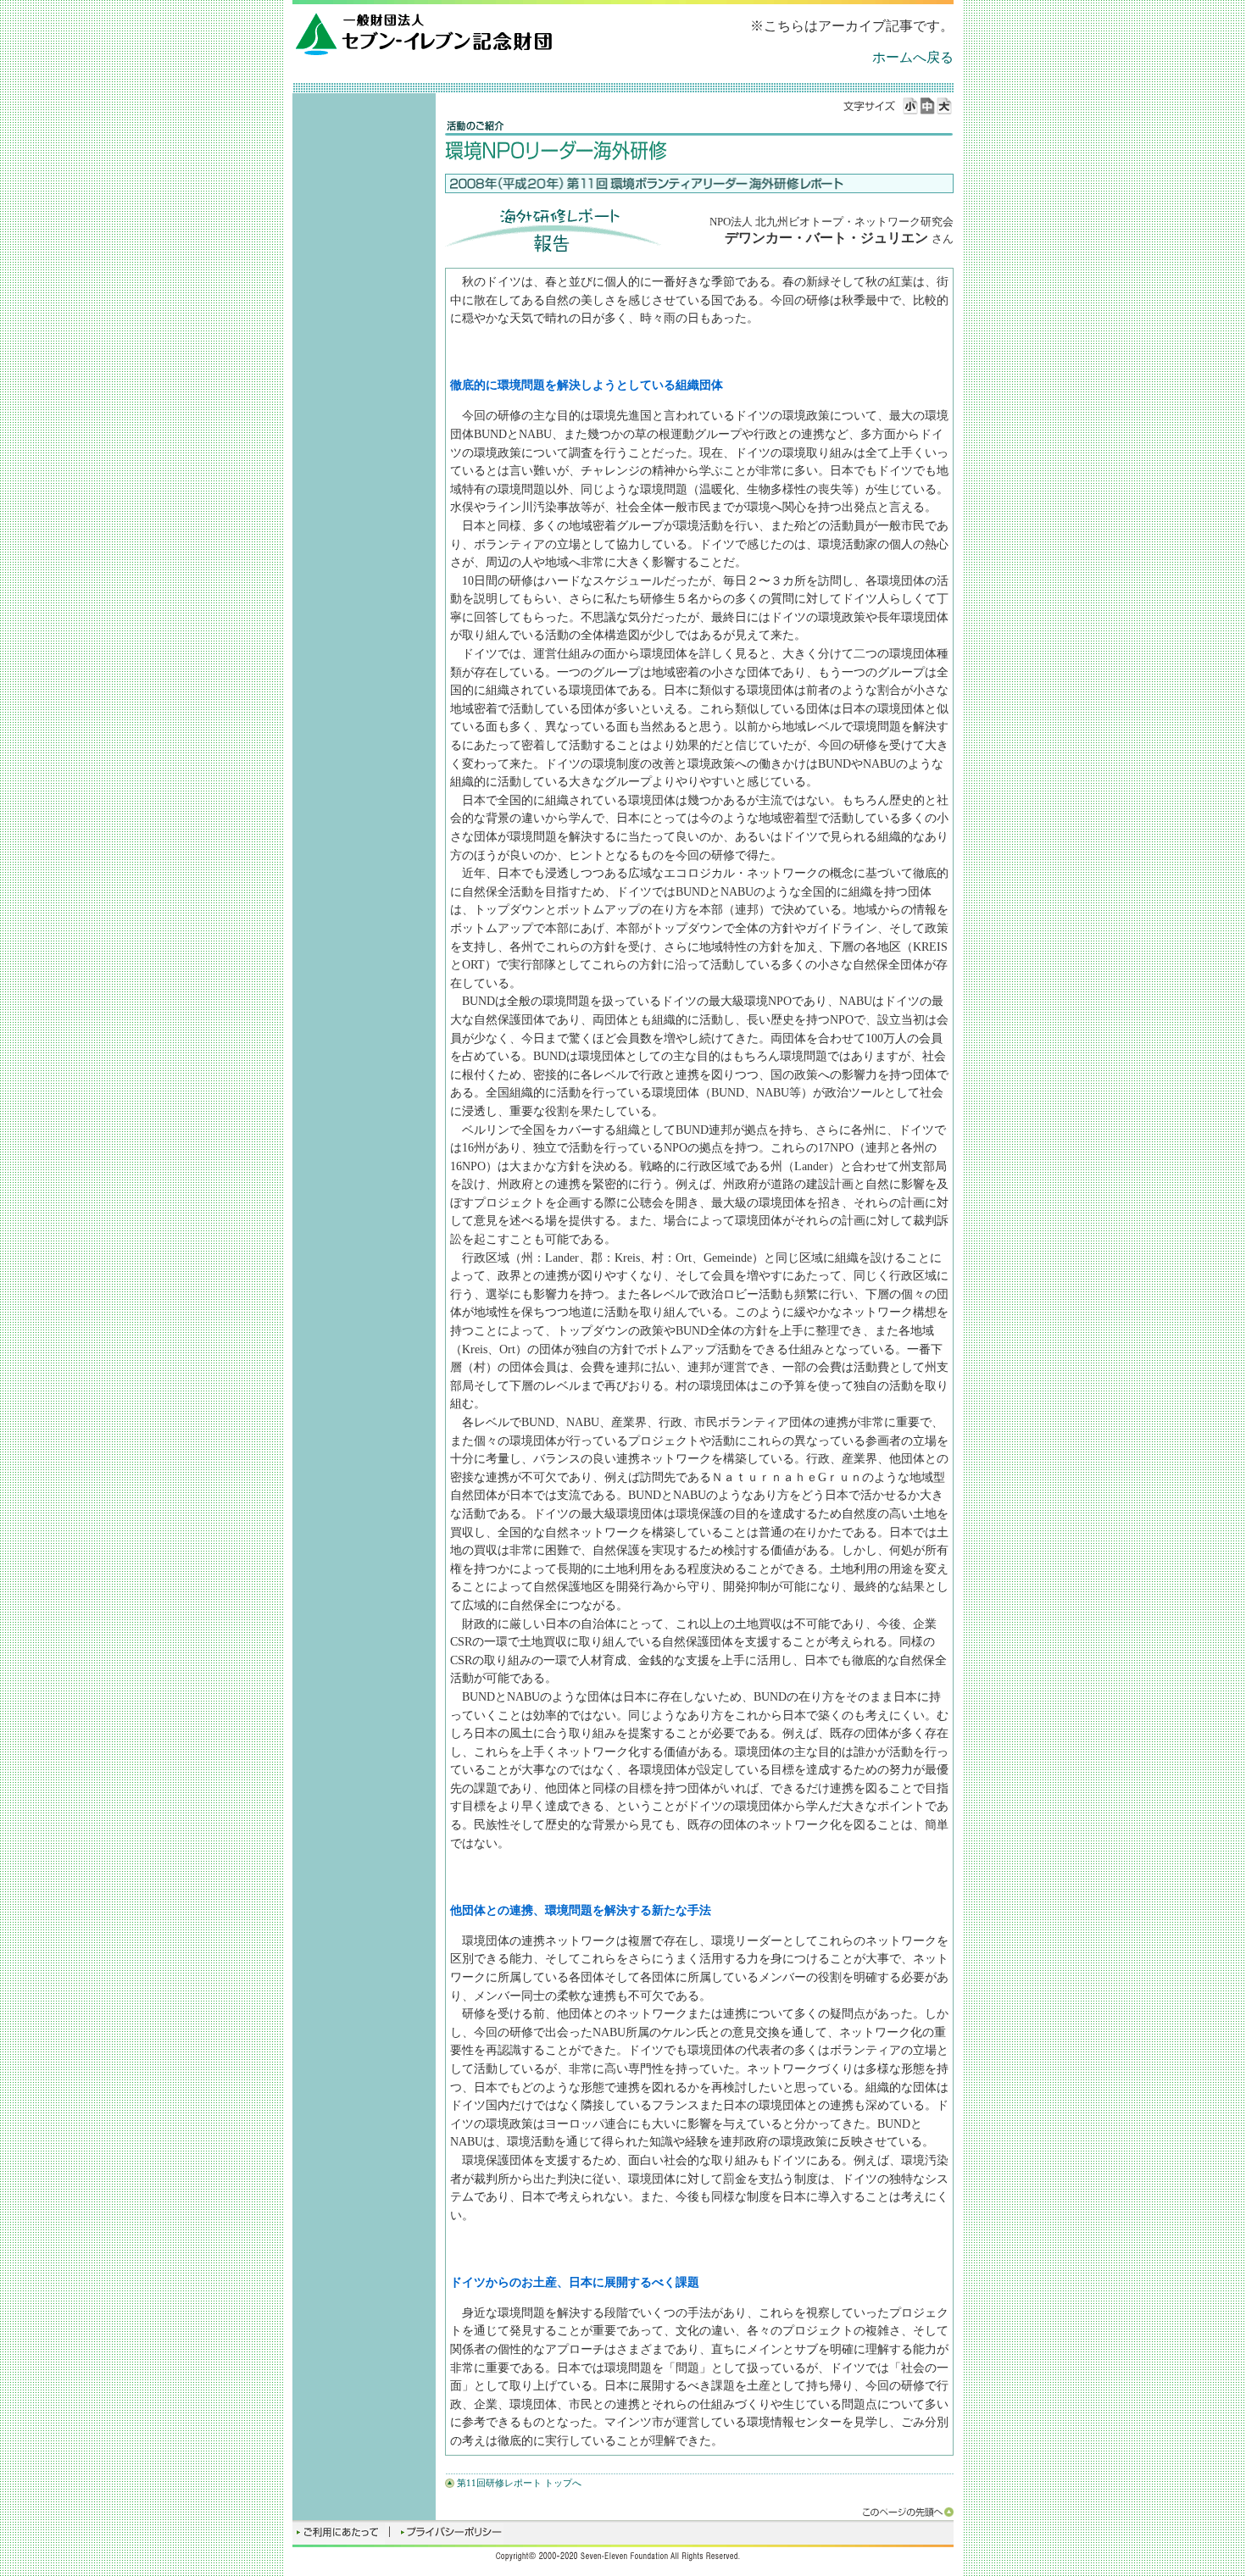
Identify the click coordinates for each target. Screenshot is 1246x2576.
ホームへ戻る (913, 57)
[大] (945, 106)
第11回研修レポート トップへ (519, 2483)
